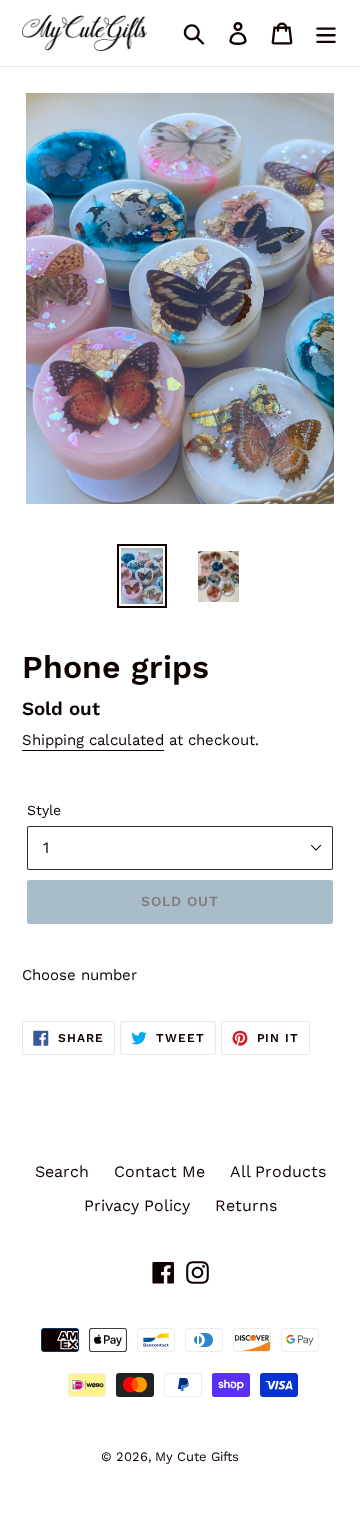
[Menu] (326, 33)
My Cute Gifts (197, 1456)
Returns (246, 1205)
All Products (278, 1171)
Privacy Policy (137, 1205)
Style (44, 810)
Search (62, 1171)
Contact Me (159, 1171)
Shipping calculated (93, 740)
